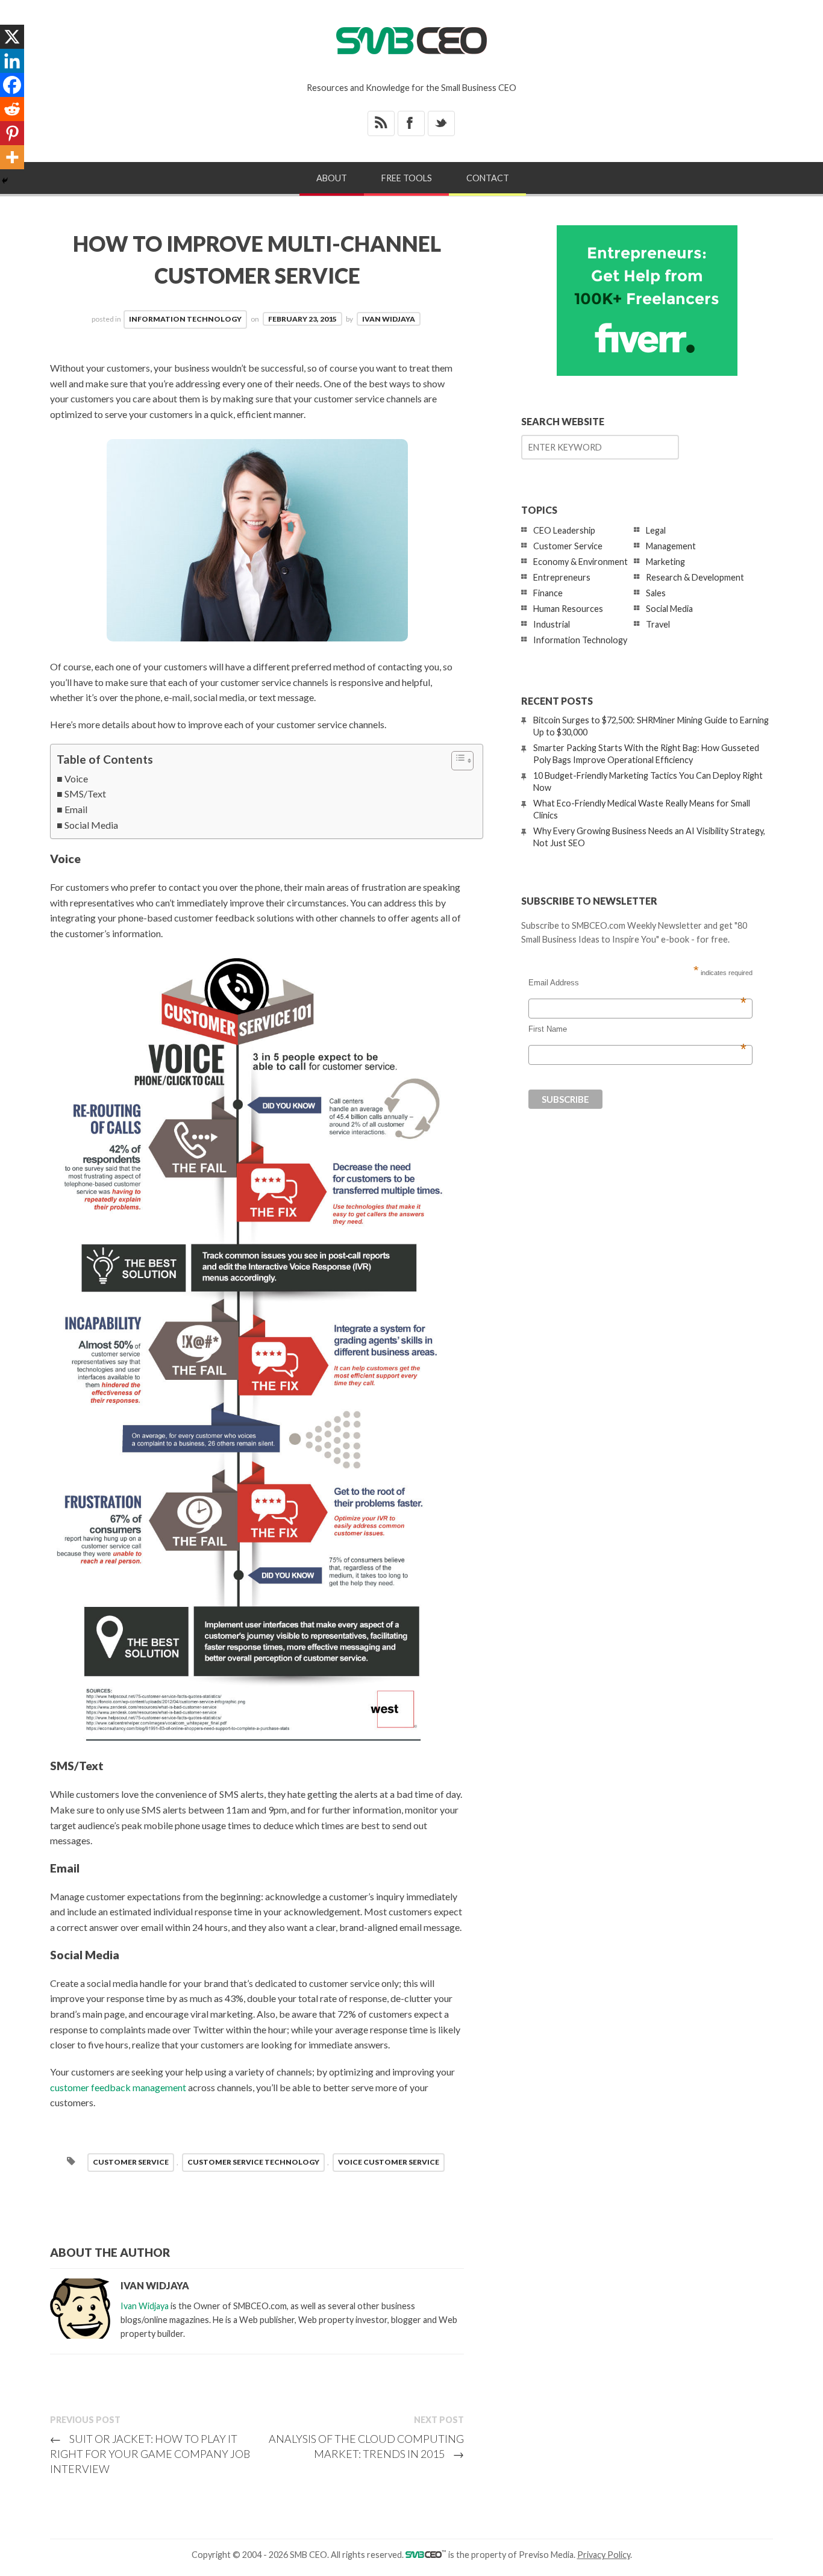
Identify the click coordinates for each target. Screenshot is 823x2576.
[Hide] (5, 181)
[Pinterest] (12, 133)
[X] (12, 37)
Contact (488, 178)
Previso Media (546, 2555)
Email (76, 809)
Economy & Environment (580, 562)
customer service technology (253, 2162)
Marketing (665, 562)
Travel (658, 624)
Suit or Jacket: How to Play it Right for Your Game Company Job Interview (150, 2454)
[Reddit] (12, 109)
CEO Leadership (564, 530)
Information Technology (185, 319)
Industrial (552, 624)
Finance (548, 593)
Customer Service (131, 2162)
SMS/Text (85, 794)
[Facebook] (12, 85)
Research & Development (695, 577)
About (332, 178)
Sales (656, 593)
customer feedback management (118, 2087)
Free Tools (407, 178)
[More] (12, 157)
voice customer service (389, 2162)
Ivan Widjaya (389, 319)
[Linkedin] (12, 61)
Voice (76, 778)
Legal (656, 530)
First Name (637, 1029)
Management (671, 546)
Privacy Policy (604, 2555)
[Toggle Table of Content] (456, 761)
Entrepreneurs (562, 577)
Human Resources (568, 609)
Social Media (91, 825)
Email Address (637, 983)
